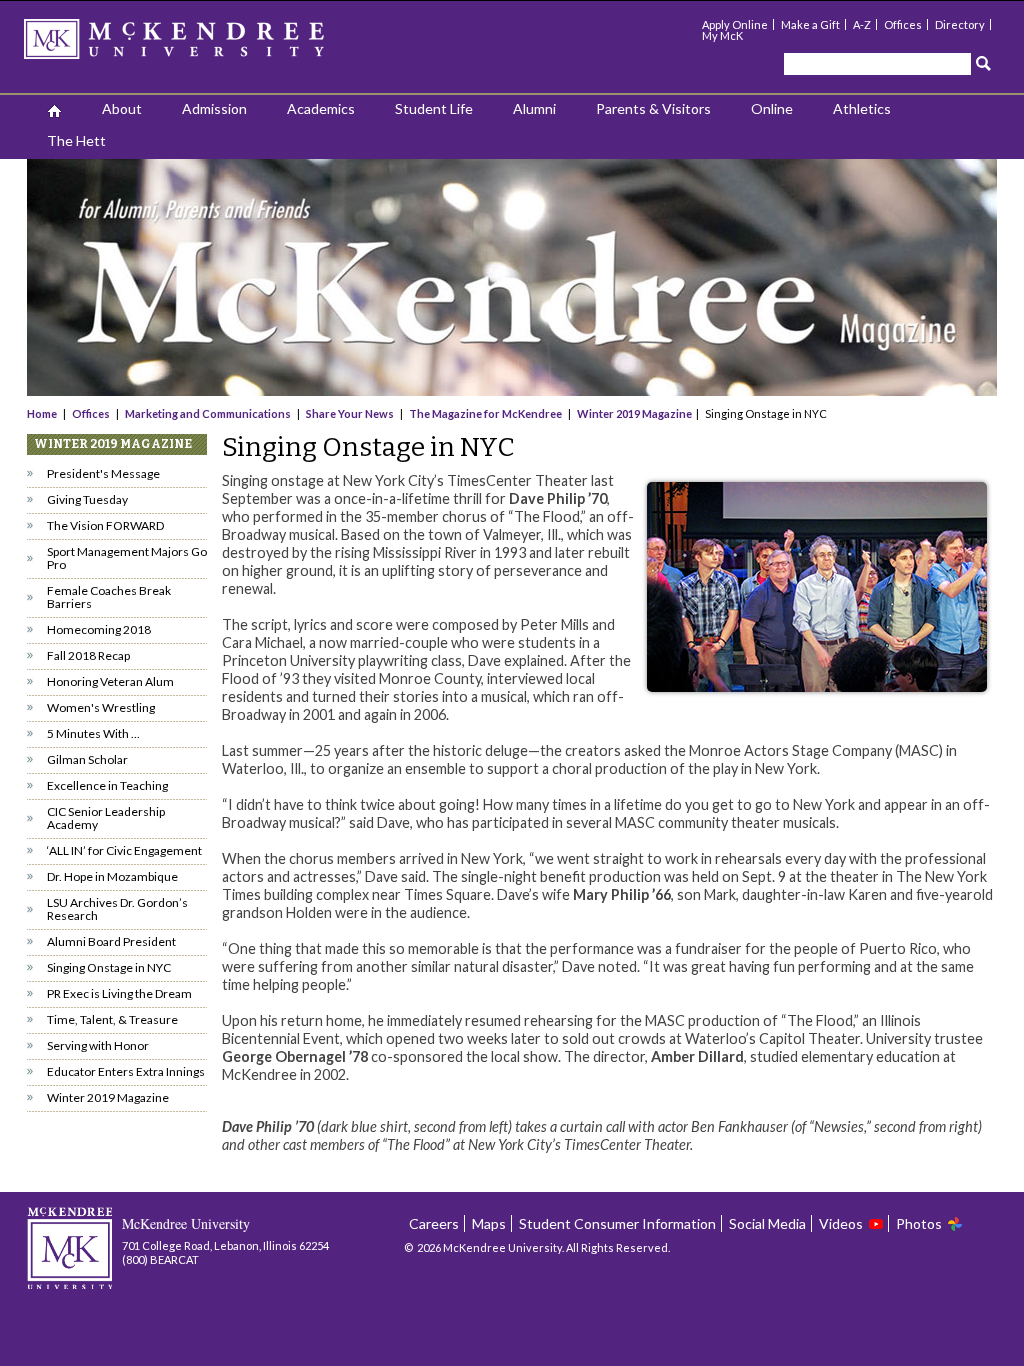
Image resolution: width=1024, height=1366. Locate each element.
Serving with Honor (98, 1045)
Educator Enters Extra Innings (126, 1071)
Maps (489, 1223)
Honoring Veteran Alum (110, 681)
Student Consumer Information (617, 1223)
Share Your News (350, 413)
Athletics (862, 108)
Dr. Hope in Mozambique (112, 876)
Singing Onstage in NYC (109, 967)
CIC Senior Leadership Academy (106, 818)
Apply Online (735, 24)
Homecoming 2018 (99, 629)
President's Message (103, 473)
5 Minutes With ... (93, 733)
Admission (214, 108)
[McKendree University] (200, 45)
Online (772, 108)
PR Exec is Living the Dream (119, 993)
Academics (321, 108)
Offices (903, 24)
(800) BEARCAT (160, 1259)
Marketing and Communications (208, 413)
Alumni (534, 108)
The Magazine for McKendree (485, 413)
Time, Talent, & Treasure (112, 1019)
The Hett (76, 140)
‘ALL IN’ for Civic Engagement (124, 850)
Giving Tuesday (87, 499)
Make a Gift (810, 24)
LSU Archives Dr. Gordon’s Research (117, 909)
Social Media (767, 1223)
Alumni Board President (111, 941)
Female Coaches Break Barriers (109, 597)
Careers (434, 1223)
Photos (919, 1223)
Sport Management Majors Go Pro (127, 558)
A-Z (862, 24)
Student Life (434, 108)
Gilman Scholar (87, 759)
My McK (722, 35)
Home (43, 413)
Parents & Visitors (653, 108)
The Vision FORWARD (105, 525)
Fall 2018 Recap (88, 655)
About (122, 108)
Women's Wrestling (101, 707)
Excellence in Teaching (107, 785)
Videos (841, 1223)
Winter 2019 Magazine (634, 413)
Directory (960, 24)
